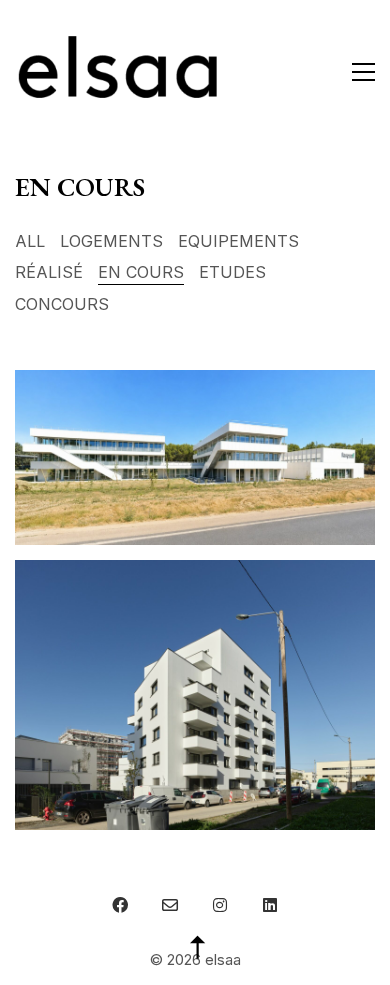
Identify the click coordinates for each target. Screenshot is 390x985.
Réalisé (49, 272)
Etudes (232, 272)
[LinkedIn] (270, 905)
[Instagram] (220, 905)
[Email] (170, 905)
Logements (111, 241)
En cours (141, 272)
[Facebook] (120, 905)
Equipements (238, 241)
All (30, 241)
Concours (62, 304)
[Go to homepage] (119, 71)
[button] (363, 72)
